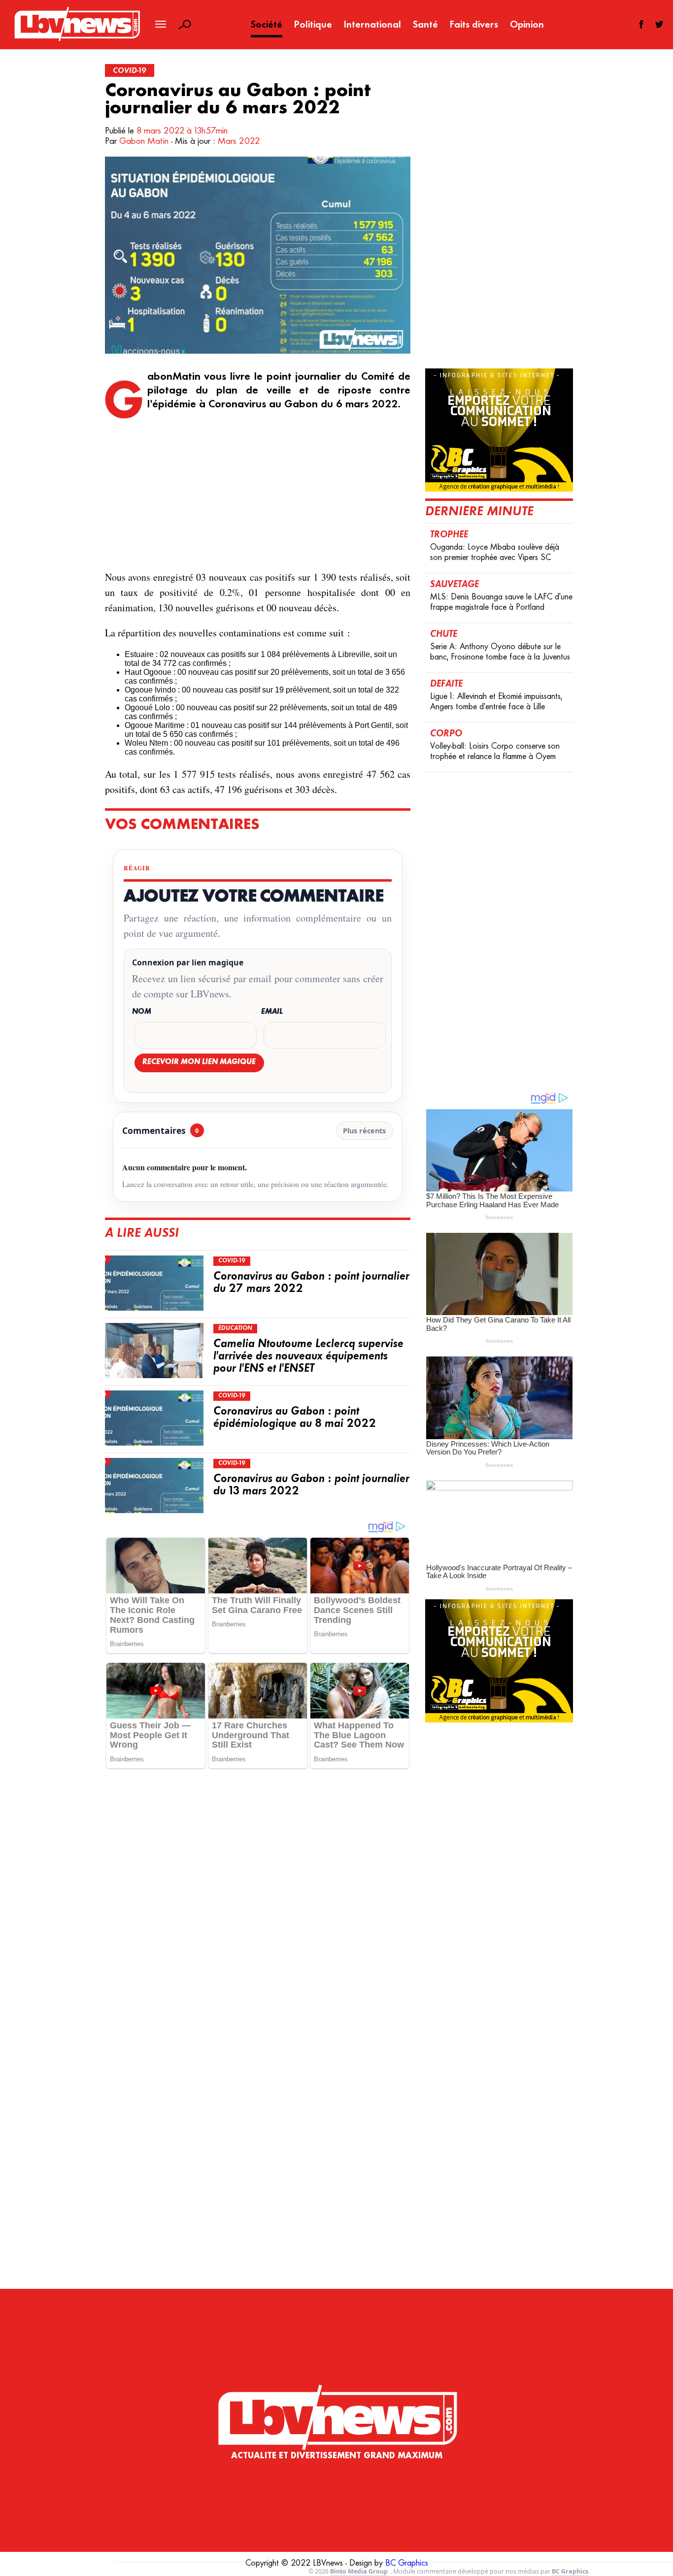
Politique (313, 25)
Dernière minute (479, 512)
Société (267, 25)
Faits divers (474, 25)
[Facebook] (641, 24)
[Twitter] (659, 24)
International (372, 25)
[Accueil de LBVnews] (77, 40)
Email (272, 1012)
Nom (142, 1012)
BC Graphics (407, 2564)
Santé (425, 25)
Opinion (527, 25)
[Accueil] (337, 2397)
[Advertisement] (258, 491)
